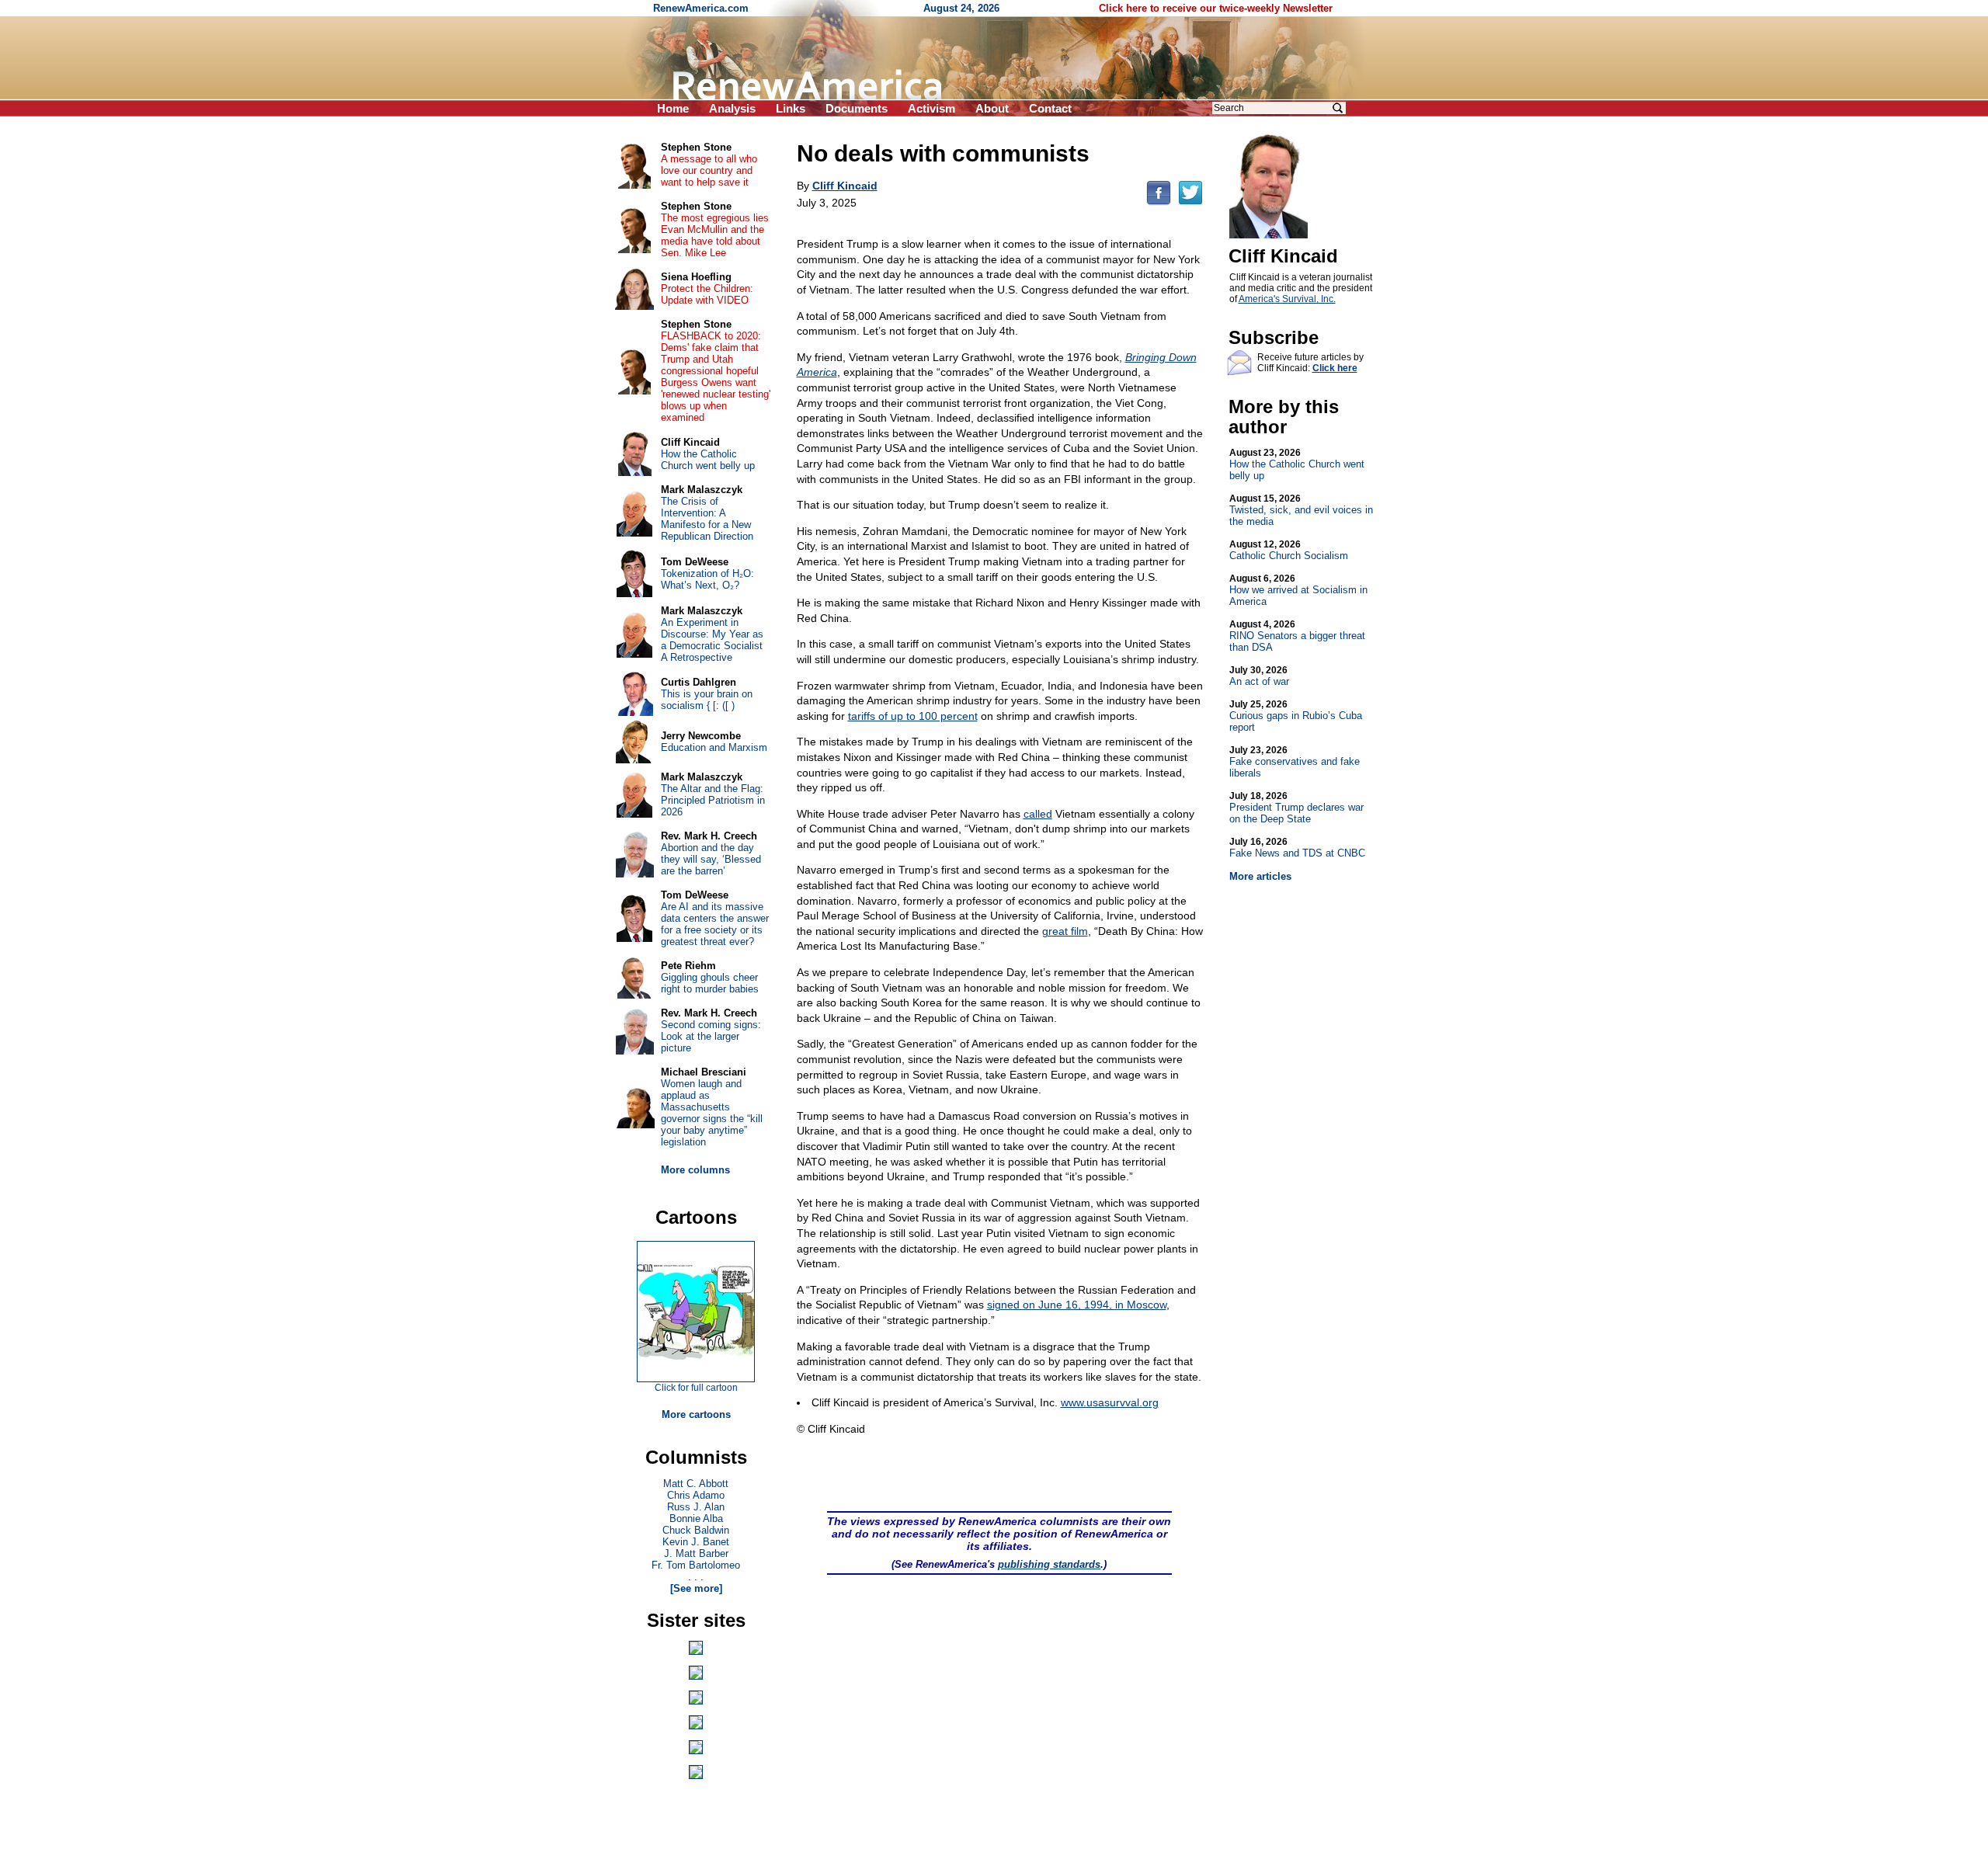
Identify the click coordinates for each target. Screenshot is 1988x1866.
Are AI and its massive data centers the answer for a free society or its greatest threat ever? (715, 924)
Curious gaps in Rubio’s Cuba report (1296, 716)
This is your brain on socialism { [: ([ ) (707, 700)
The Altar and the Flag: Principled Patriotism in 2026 (713, 800)
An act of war (1259, 676)
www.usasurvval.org (1110, 1402)
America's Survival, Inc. (1287, 299)
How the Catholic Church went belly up (1297, 464)
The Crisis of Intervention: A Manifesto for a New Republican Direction (707, 519)
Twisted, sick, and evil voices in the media (1301, 510)
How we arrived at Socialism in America (1298, 590)
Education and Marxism (714, 747)
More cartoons (696, 1414)
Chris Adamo (696, 1495)
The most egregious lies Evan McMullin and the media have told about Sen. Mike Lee (715, 235)
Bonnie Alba (696, 1519)
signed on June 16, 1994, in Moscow (1077, 1305)
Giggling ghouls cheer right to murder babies (710, 983)
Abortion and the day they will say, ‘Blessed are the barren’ (711, 859)
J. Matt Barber (696, 1553)
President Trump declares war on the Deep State (1296, 808)
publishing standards (1049, 1564)
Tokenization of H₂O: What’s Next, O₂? (707, 579)
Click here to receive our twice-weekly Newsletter (1216, 8)
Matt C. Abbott (696, 1484)
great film (1065, 931)
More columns (695, 1170)
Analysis (732, 108)
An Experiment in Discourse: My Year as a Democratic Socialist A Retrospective (712, 640)
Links (791, 108)
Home (673, 108)
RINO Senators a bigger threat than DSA (1297, 636)
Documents (857, 108)
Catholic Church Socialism (1289, 550)
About (992, 108)
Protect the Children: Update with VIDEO (707, 294)
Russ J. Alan (696, 1507)
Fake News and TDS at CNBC (1297, 848)
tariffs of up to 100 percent (913, 716)
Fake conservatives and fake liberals (1295, 762)
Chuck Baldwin (696, 1530)
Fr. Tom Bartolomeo (696, 1565)
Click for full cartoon (696, 1388)
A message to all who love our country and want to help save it (709, 170)
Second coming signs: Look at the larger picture (711, 1036)
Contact (1050, 108)
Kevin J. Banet (696, 1542)
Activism (931, 108)
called (1038, 814)
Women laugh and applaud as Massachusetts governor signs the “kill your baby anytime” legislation (712, 1113)
